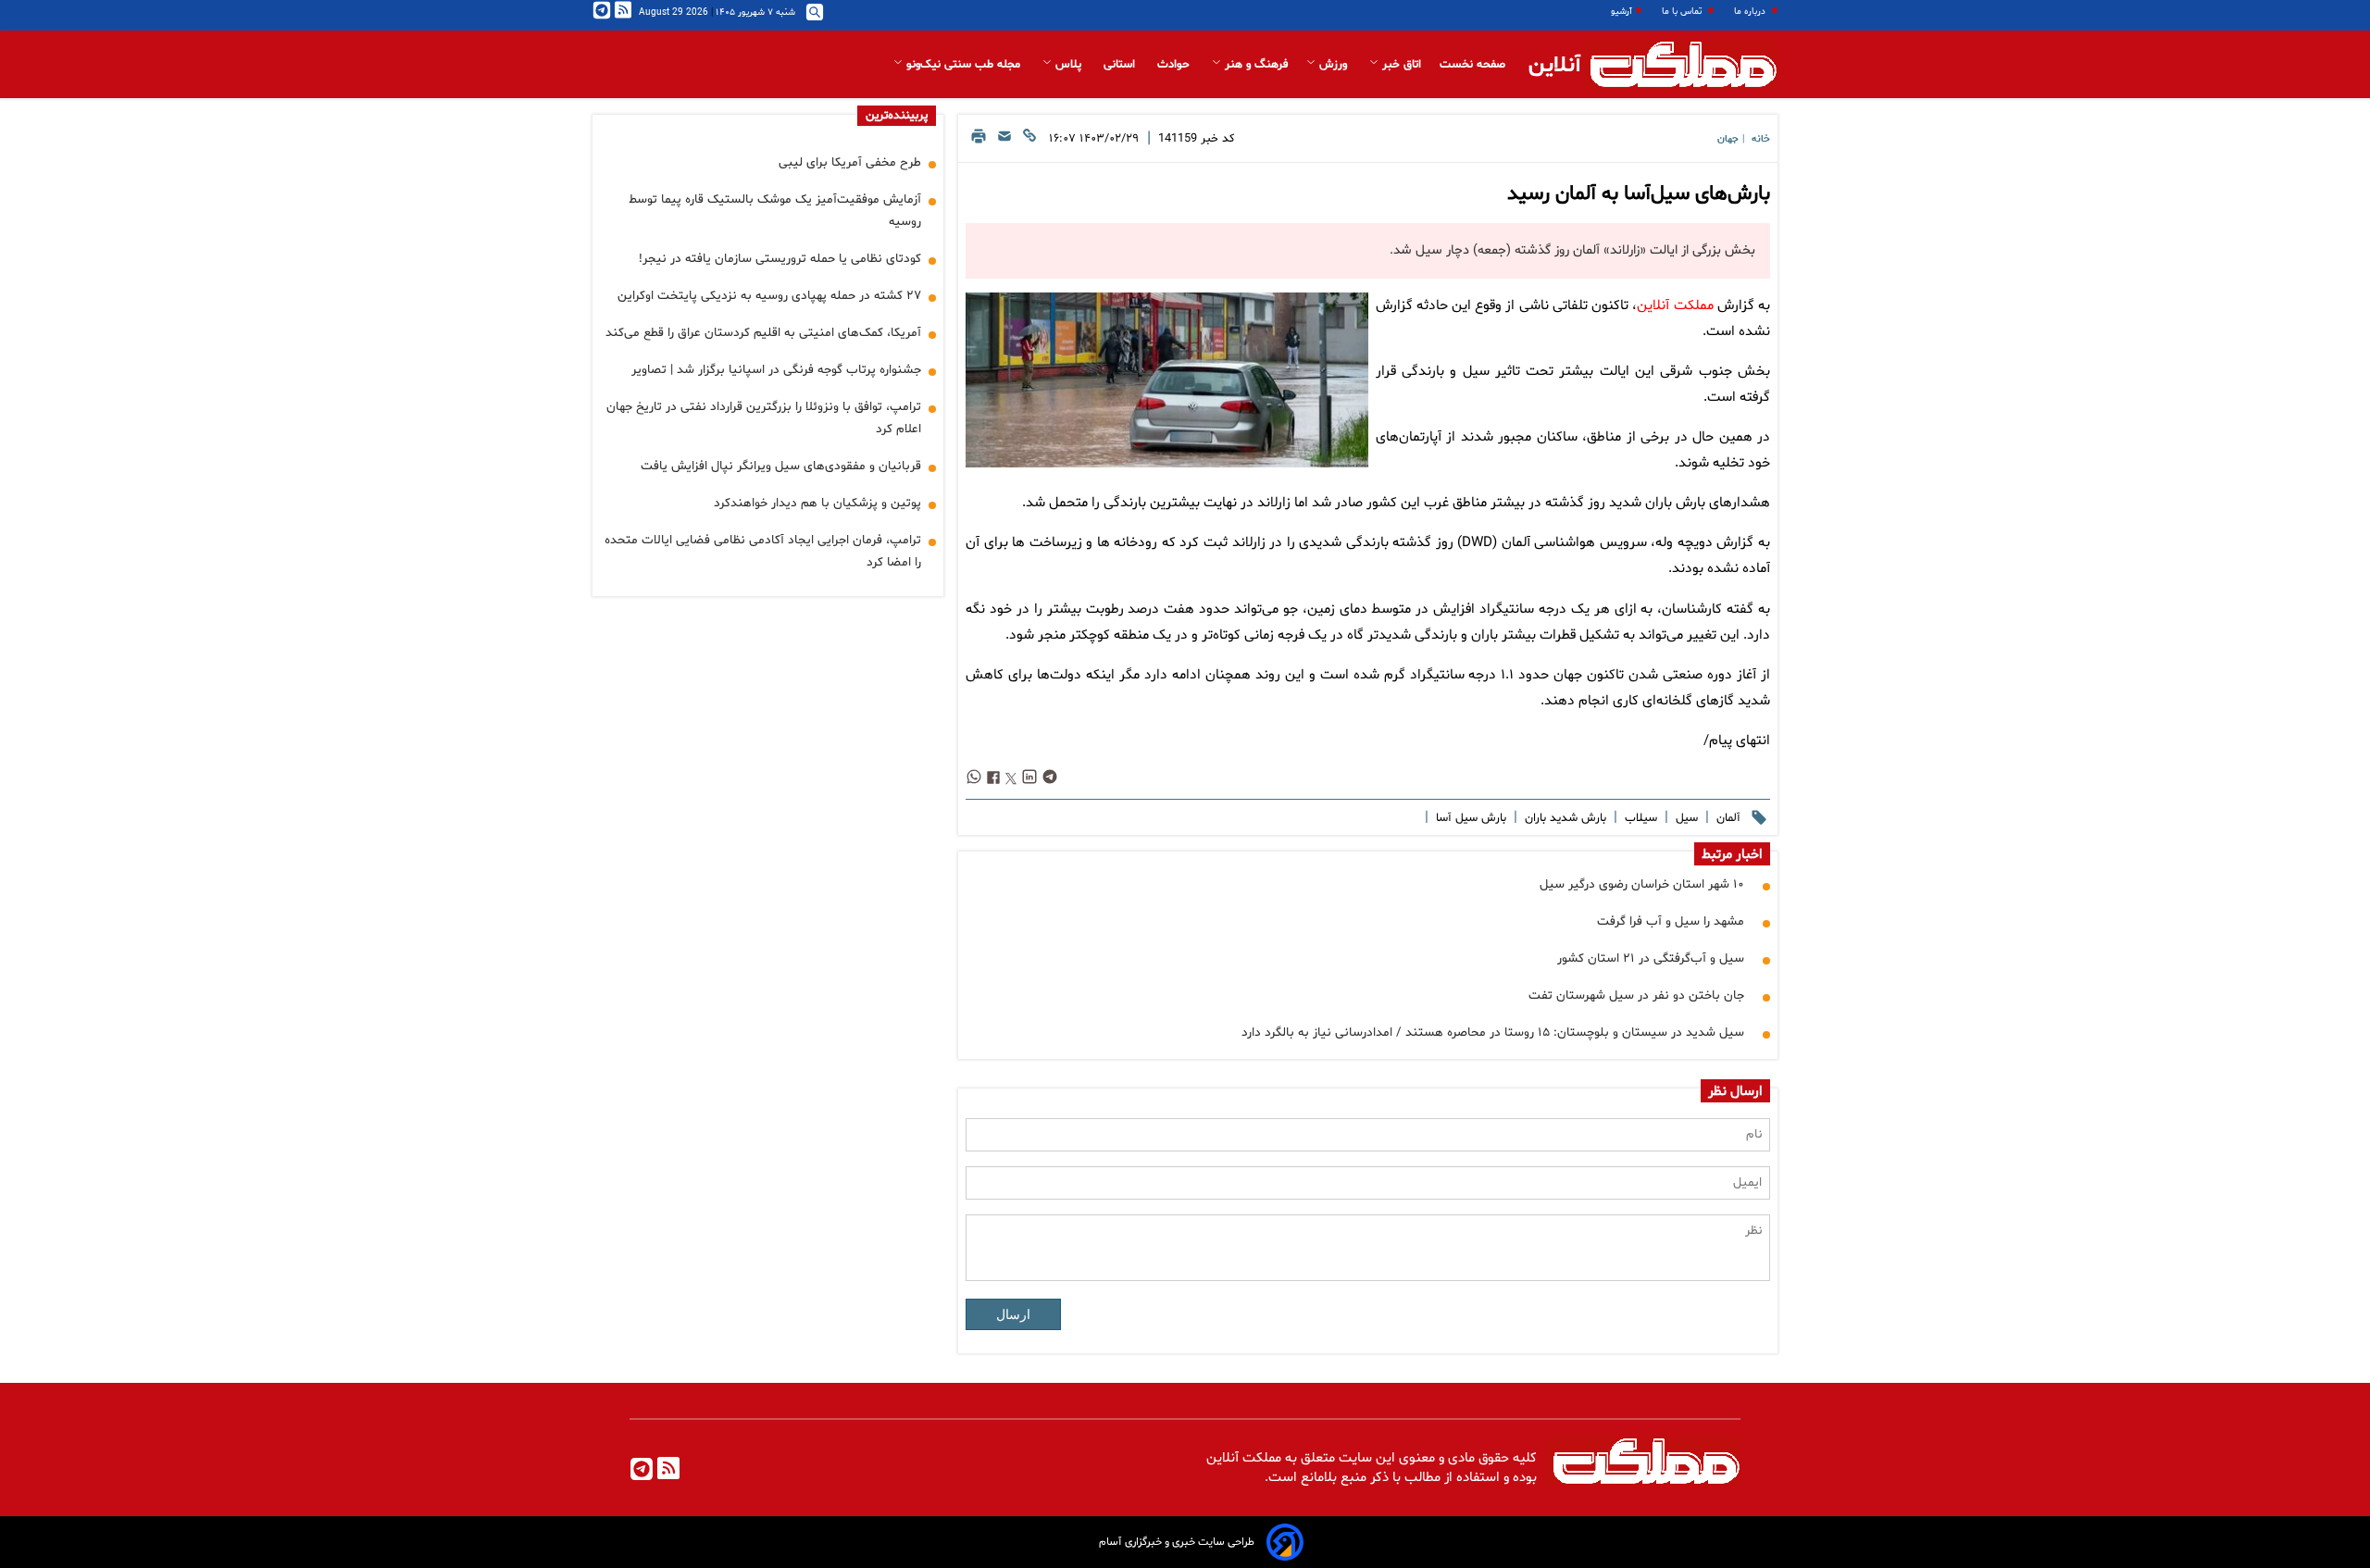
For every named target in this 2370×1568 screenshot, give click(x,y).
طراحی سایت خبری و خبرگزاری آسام (1177, 1542)
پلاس (1068, 65)
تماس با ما (1683, 12)
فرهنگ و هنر (1254, 65)
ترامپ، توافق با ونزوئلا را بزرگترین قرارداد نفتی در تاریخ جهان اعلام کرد (764, 418)
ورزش (1333, 65)
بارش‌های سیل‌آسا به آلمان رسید (1639, 194)
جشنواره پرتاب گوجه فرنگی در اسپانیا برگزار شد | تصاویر (776, 370)
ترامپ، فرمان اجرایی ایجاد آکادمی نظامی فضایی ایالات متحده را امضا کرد (763, 551)
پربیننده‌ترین (897, 116)
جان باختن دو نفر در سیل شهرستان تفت (1636, 996)
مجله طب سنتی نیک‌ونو (963, 65)
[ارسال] (1004, 141)
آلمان (1727, 818)
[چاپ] (979, 141)
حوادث (1175, 65)
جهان (1728, 139)
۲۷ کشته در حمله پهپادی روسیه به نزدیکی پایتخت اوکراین (769, 296)
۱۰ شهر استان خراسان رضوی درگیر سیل (1642, 884)
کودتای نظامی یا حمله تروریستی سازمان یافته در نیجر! (780, 259)
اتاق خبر (1400, 65)
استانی (1121, 65)
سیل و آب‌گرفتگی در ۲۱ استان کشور (1651, 958)
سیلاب (1639, 818)
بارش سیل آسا (1469, 818)
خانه (1761, 139)
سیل (1685, 818)
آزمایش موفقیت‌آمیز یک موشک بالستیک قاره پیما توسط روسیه (775, 211)
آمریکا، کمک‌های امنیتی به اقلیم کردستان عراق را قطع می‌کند (763, 333)
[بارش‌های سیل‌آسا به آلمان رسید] (1166, 380)
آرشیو (1622, 12)
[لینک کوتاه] (1029, 141)
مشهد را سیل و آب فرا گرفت (1671, 921)
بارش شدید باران (1564, 818)
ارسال (1013, 1314)
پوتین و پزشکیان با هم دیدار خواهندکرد (817, 503)
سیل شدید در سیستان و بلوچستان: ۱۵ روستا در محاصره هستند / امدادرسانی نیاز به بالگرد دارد (1493, 1033)
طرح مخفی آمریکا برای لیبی (850, 162)
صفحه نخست (1472, 65)
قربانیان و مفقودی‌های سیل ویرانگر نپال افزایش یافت (781, 466)
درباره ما (1751, 12)
